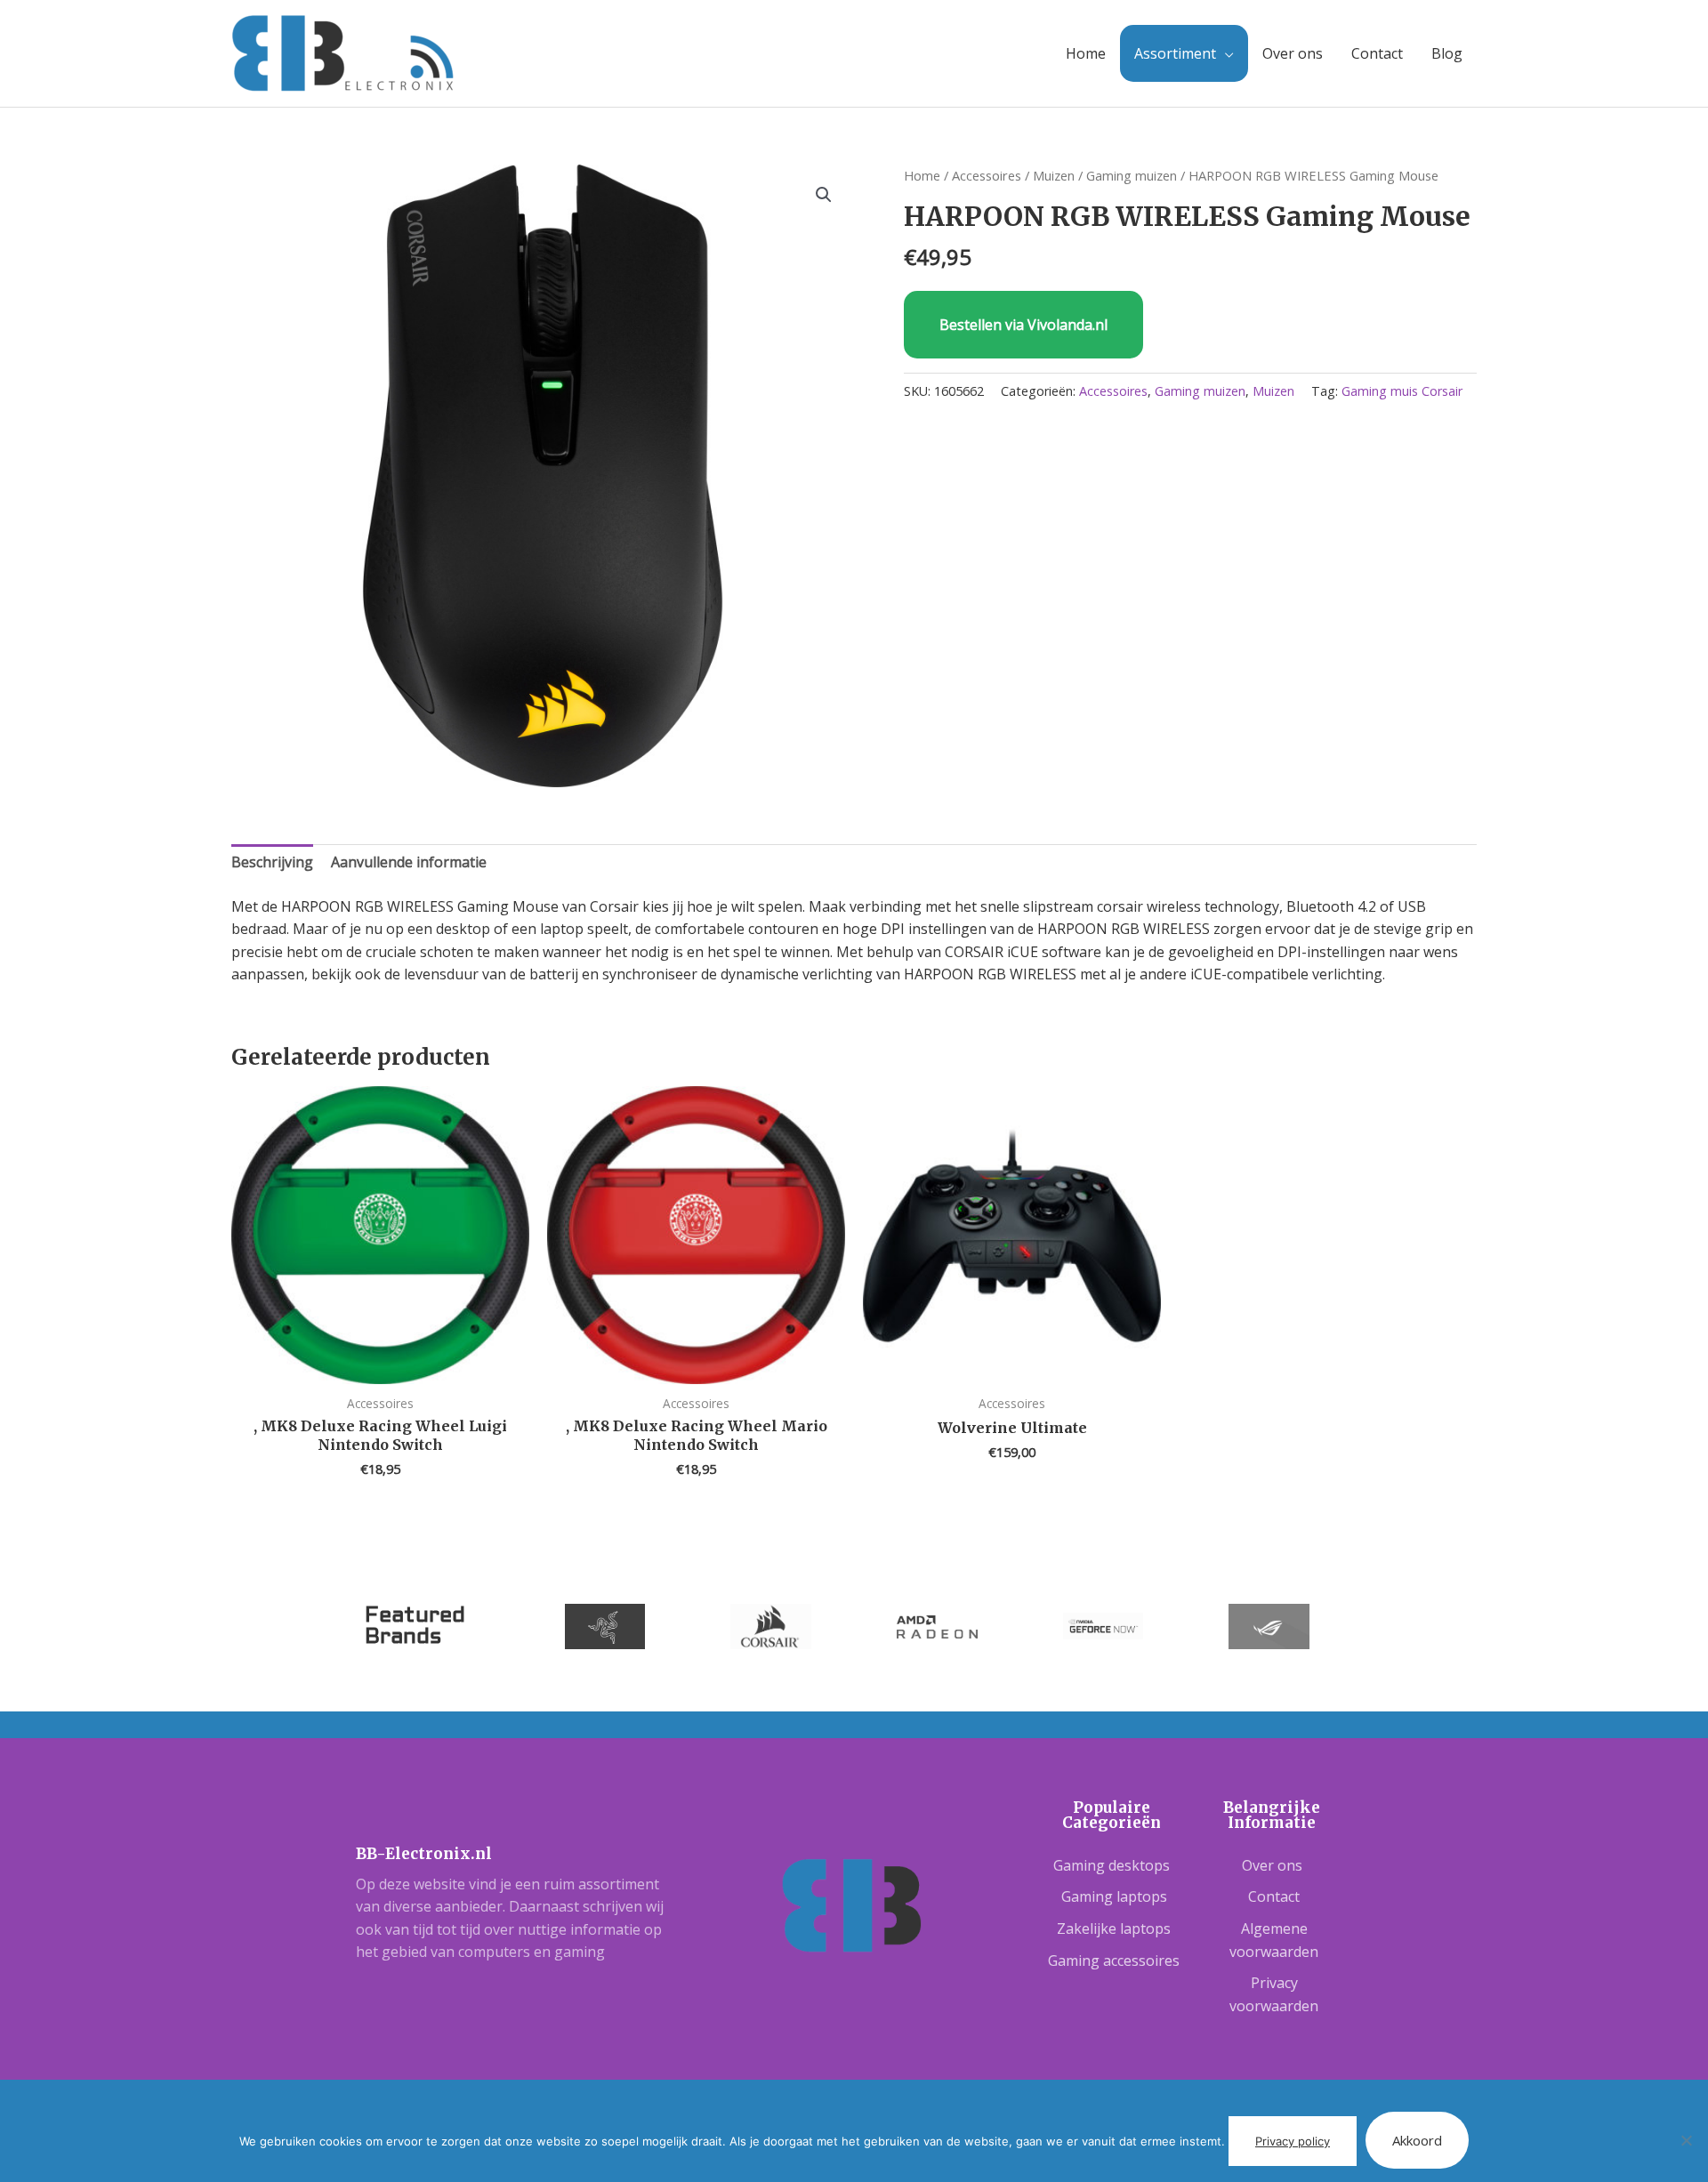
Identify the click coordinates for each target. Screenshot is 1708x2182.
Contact (1377, 53)
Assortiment (1175, 53)
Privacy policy (1293, 2141)
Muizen (1054, 175)
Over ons (1293, 53)
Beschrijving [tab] (272, 862)
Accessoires (987, 175)
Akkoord (1417, 2140)
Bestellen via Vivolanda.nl (1023, 325)
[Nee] (1686, 2140)
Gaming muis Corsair (1402, 391)
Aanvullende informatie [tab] (409, 862)
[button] (824, 195)
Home (1086, 53)
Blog (1447, 53)
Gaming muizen (1132, 175)
